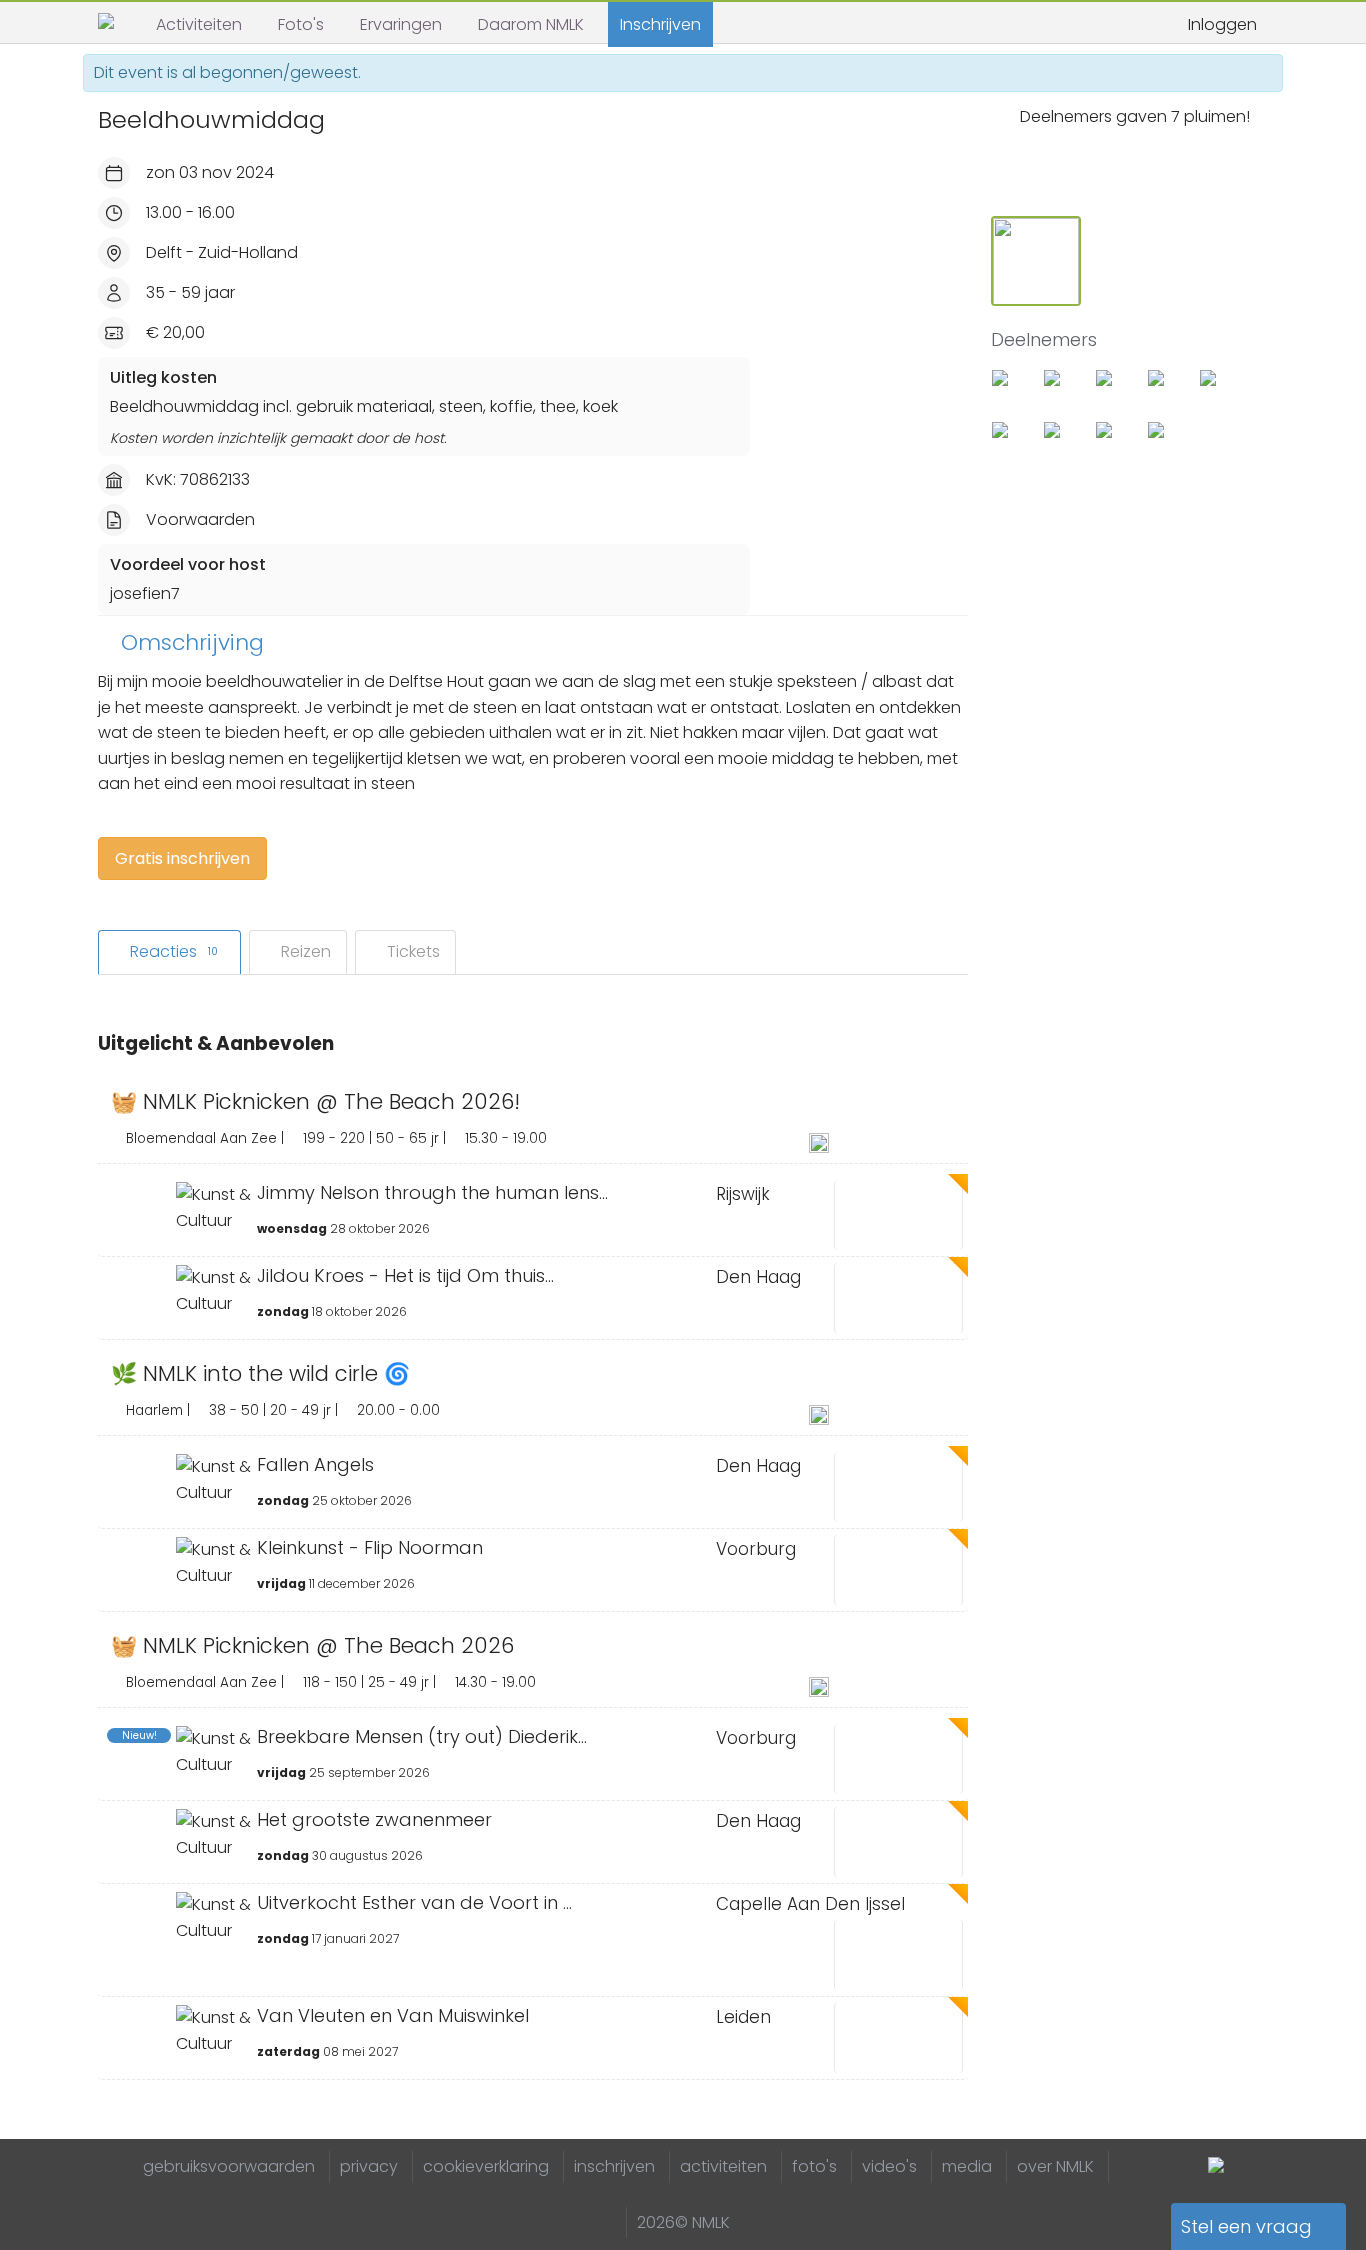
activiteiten (723, 2166)
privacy (369, 2166)
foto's (814, 2166)
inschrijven (614, 2166)
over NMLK (1055, 2166)
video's (889, 2166)
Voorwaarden (200, 519)
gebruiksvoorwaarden (229, 2166)
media (967, 2166)
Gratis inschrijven (182, 858)
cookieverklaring (486, 2166)
